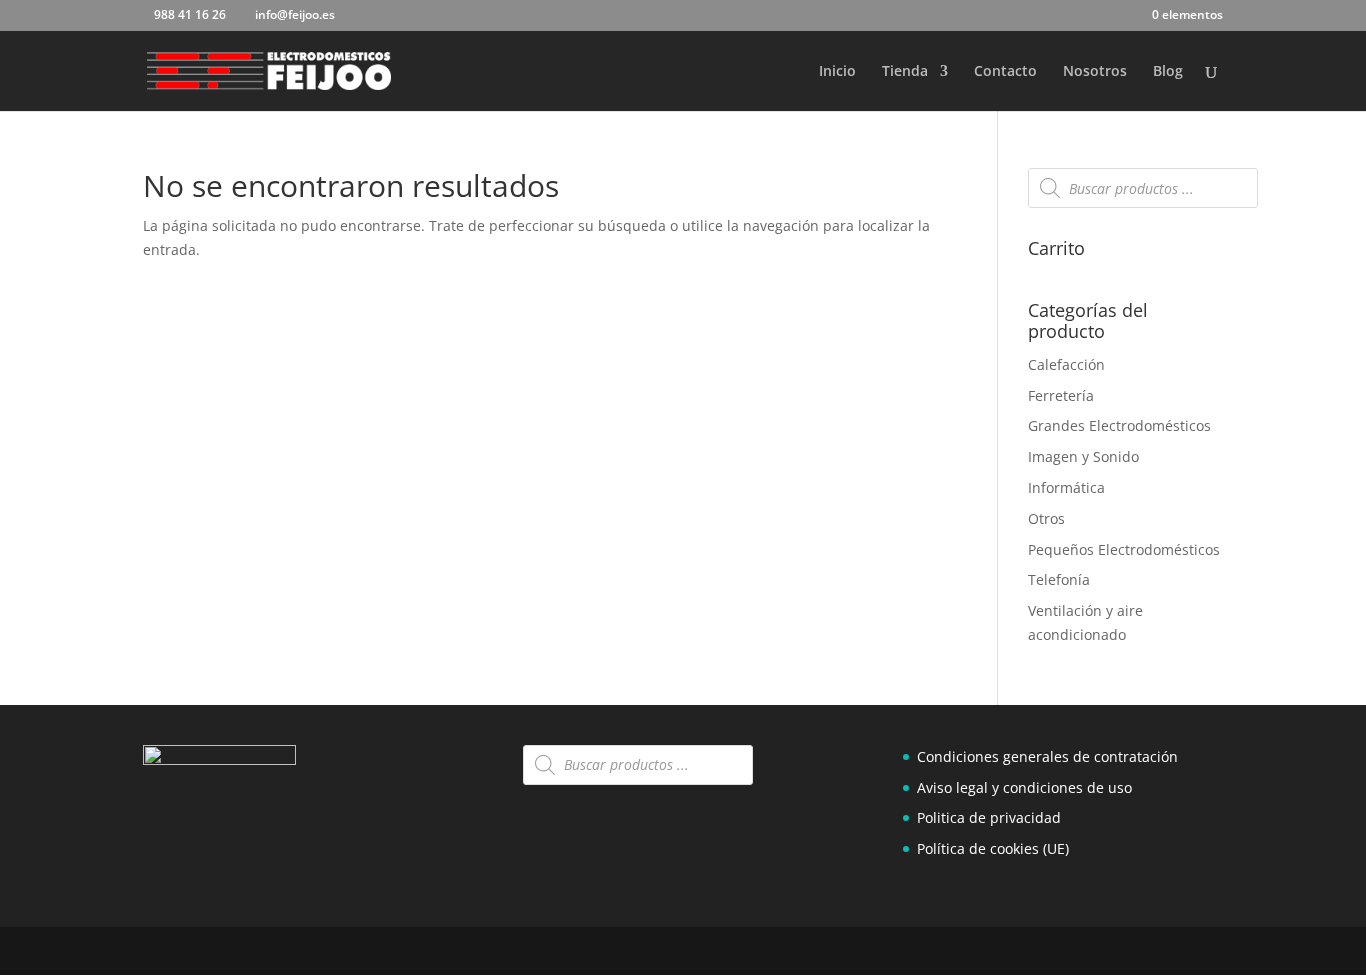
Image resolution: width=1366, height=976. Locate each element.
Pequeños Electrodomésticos (1124, 549)
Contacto (1005, 72)
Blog (1168, 72)
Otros (1046, 518)
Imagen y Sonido (1083, 456)
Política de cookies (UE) (993, 848)
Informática (1066, 487)
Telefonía (1059, 579)
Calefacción (1066, 364)
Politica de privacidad (989, 817)
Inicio (837, 72)
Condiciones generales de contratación (1047, 756)
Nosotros (1095, 72)
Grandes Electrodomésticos (1119, 425)
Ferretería (1061, 395)
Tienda (905, 72)
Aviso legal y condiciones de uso (1024, 787)
